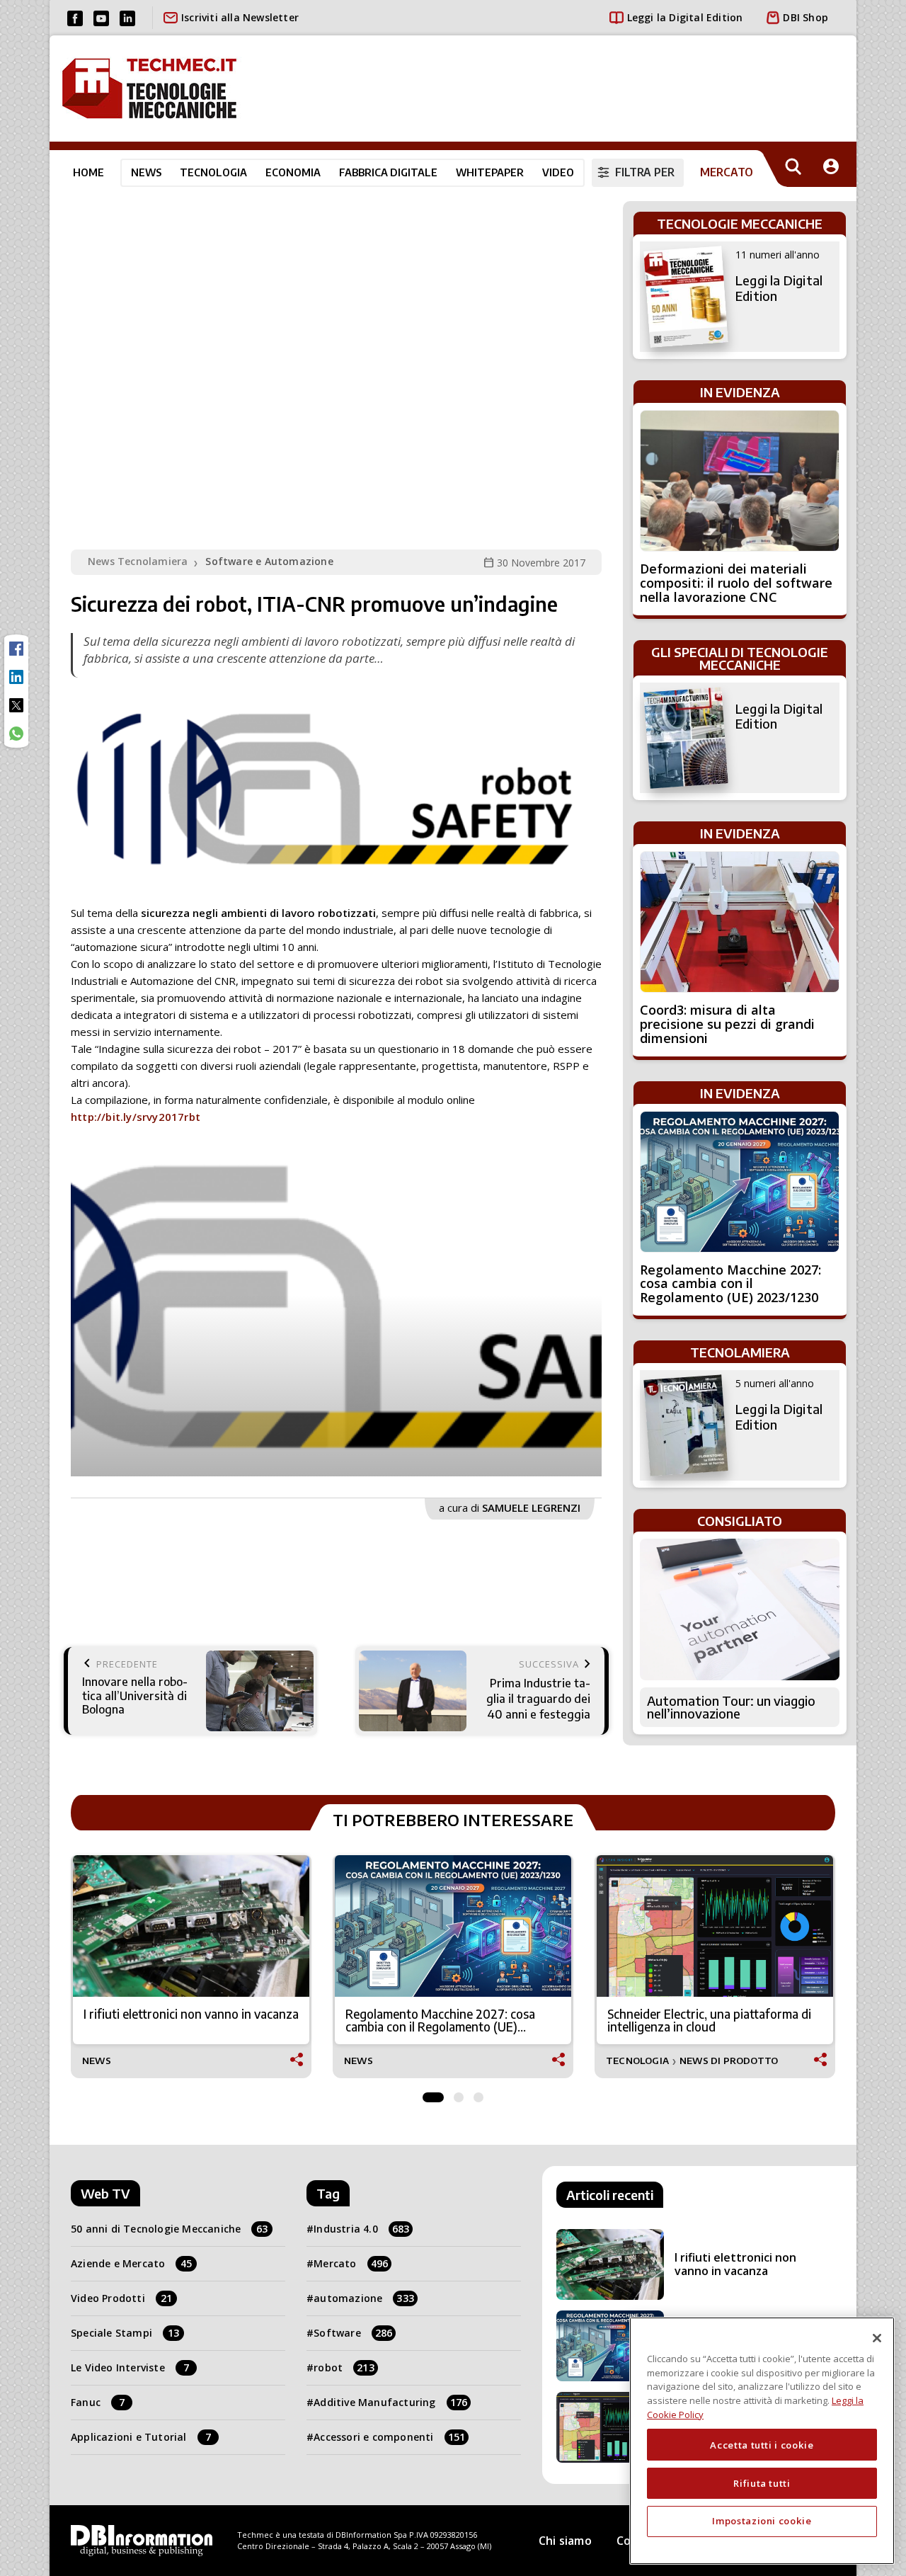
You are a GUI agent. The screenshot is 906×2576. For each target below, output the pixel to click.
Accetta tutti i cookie (762, 2444)
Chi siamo (565, 2541)
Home (88, 172)
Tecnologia (213, 172)
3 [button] (478, 2094)
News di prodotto (729, 2061)
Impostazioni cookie (762, 2521)
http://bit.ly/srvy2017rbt (136, 1117)
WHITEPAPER (490, 172)
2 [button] (459, 2094)
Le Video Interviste (130, 2367)
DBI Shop (805, 17)
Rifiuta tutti (762, 2483)
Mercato (351, 2263)
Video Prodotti (121, 2298)
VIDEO (558, 172)
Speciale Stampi (125, 2333)
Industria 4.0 (361, 2229)
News (146, 172)
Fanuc (98, 2402)
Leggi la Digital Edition (685, 17)
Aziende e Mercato (132, 2263)
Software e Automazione (269, 561)
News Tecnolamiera (138, 561)
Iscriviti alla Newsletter (240, 17)
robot (344, 2367)
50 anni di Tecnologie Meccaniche (170, 2229)
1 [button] (433, 2094)
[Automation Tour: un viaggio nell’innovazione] (740, 1609)
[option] (336, 1317)
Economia (293, 172)
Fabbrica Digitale (388, 172)
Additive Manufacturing (390, 2402)
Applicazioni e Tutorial (141, 2437)
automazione (364, 2298)
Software (353, 2333)
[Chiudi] (877, 2338)
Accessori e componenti (389, 2437)
